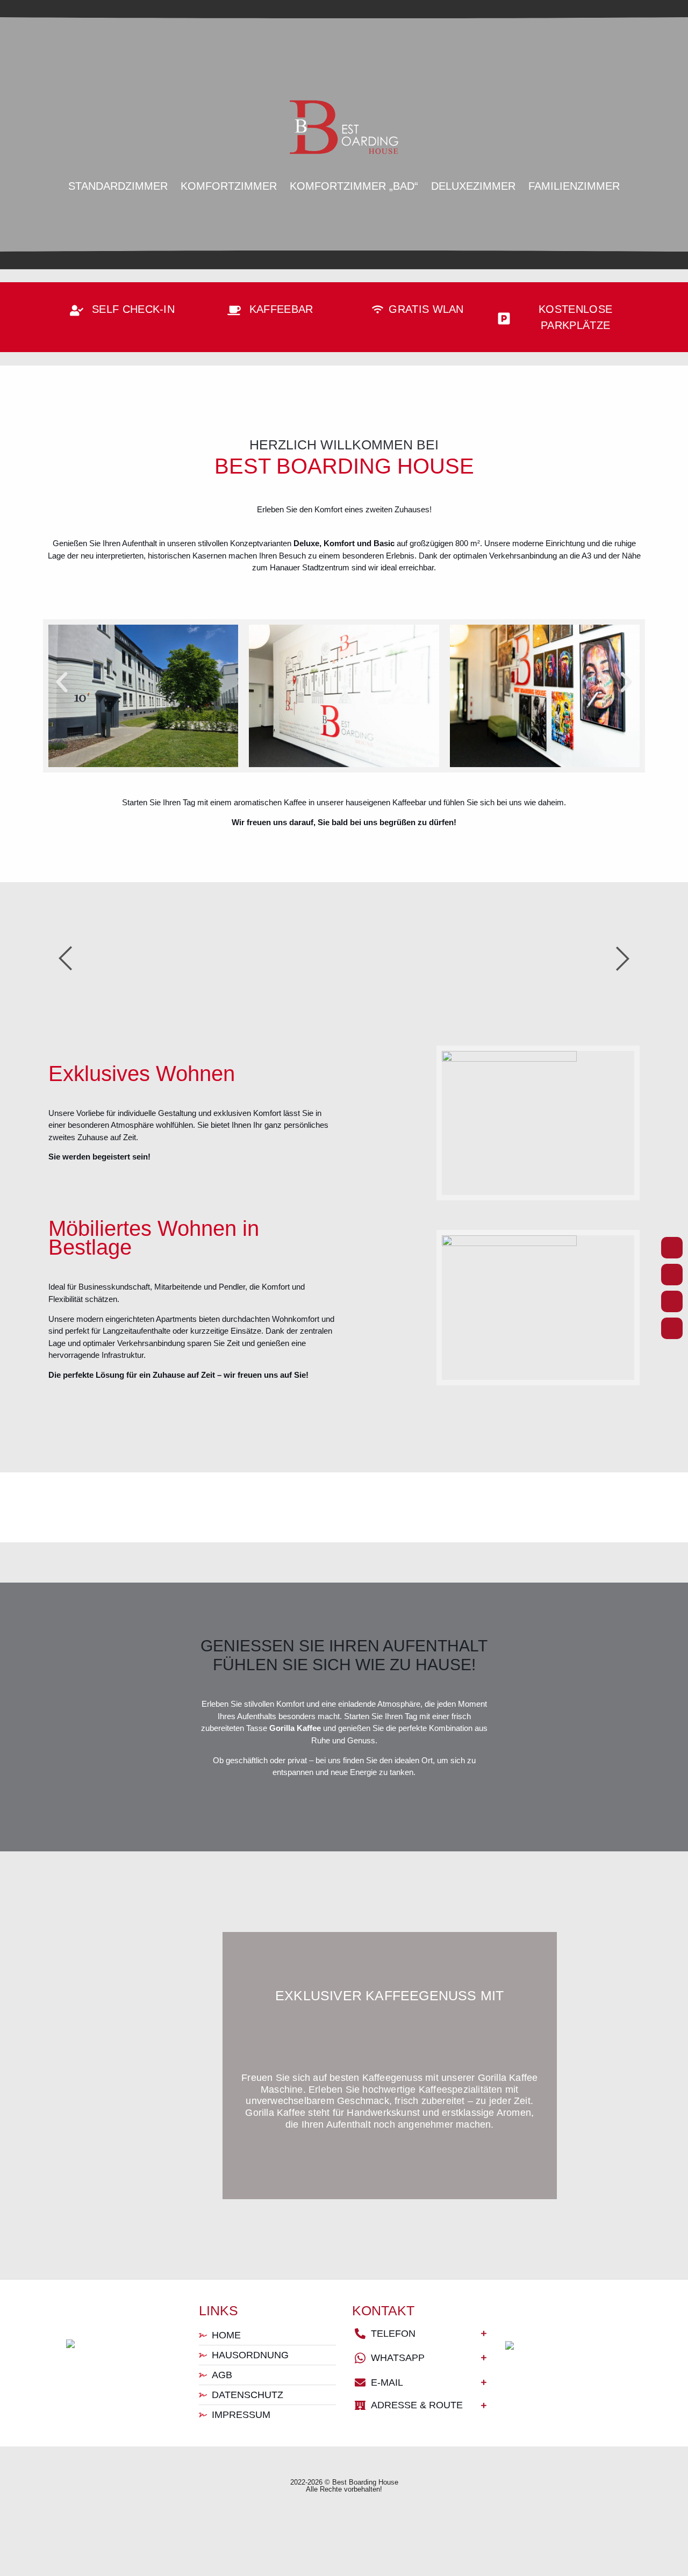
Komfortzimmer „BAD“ (354, 186)
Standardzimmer (118, 186)
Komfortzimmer (229, 186)
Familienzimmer (574, 186)
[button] (62, 682)
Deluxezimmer (473, 186)
